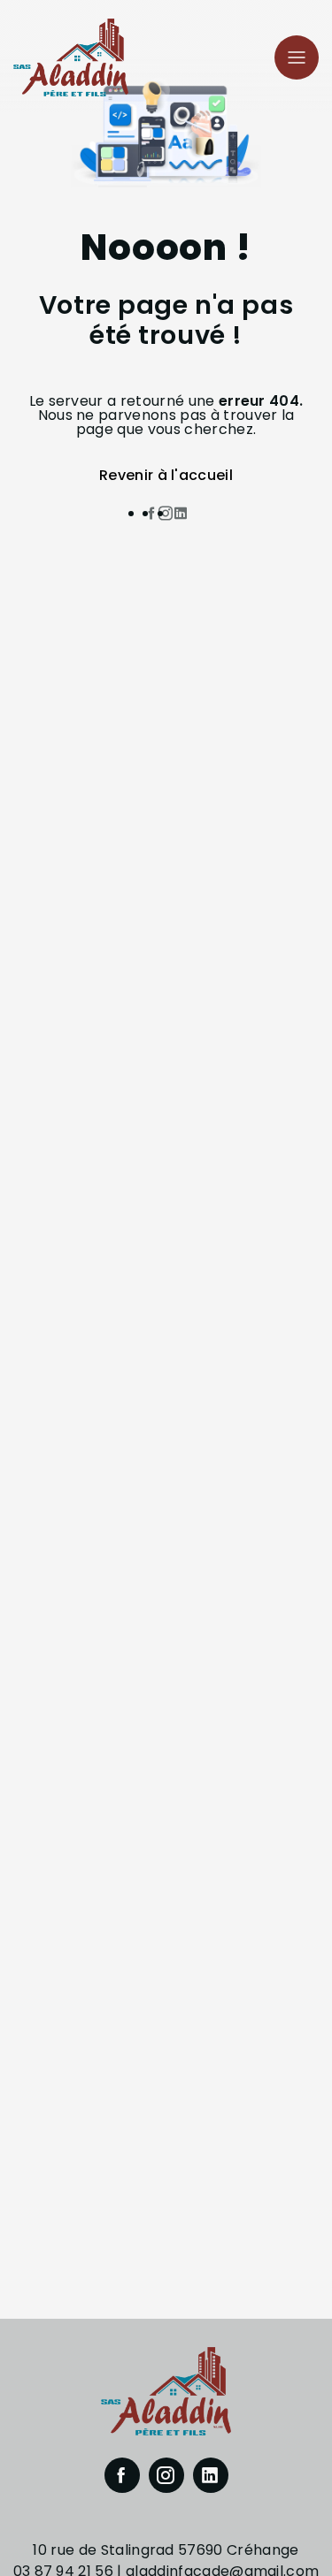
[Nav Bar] (297, 57)
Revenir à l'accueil (166, 475)
